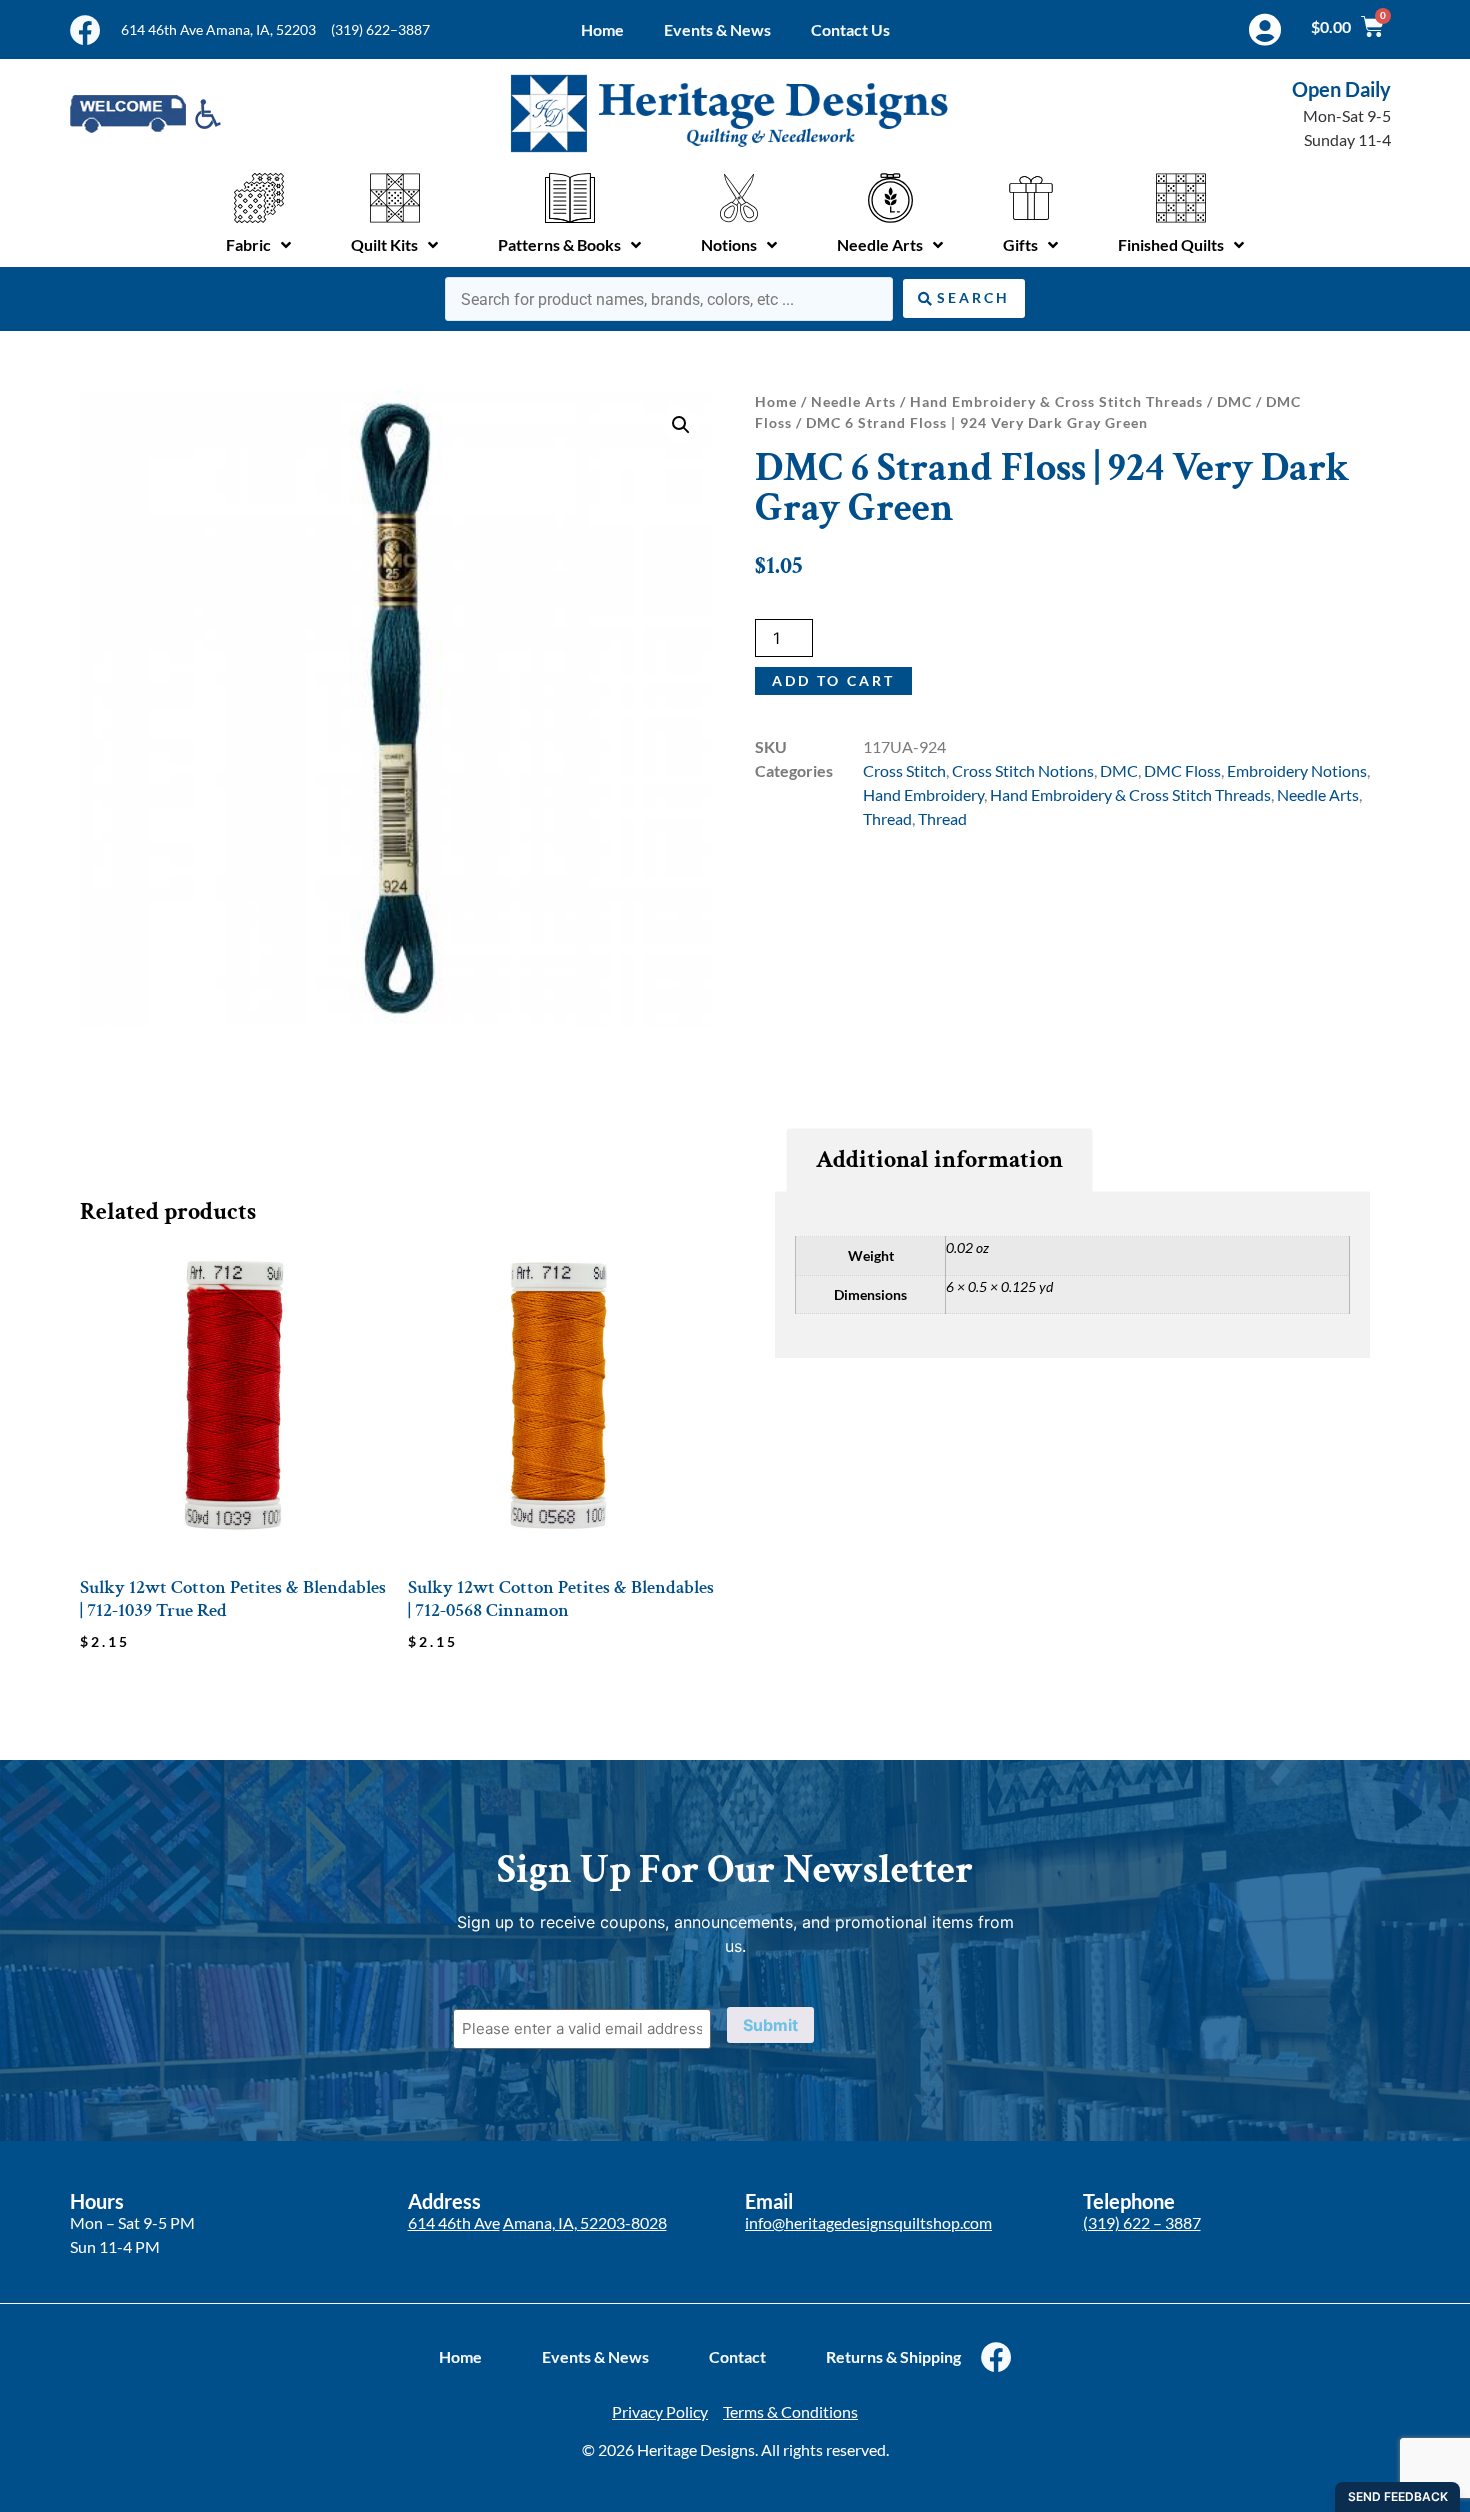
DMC (1234, 401)
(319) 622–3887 (380, 29)
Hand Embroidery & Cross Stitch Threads (1056, 401)
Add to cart (833, 680)
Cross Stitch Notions (1023, 770)
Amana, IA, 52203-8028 (585, 2222)
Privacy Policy (660, 2411)
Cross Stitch (904, 770)
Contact (737, 2356)
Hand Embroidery (923, 794)
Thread (887, 818)
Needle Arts (853, 401)
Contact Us (850, 29)
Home (602, 29)
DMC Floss (1182, 770)
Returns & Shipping (893, 2356)
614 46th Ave (454, 2222)
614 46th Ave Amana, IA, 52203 (218, 29)
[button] (681, 425)
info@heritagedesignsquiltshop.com (868, 2222)
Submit (770, 2025)
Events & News (717, 29)
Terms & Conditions (790, 2411)
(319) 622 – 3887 (1142, 2222)
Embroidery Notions (1297, 770)
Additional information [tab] (939, 1159)
